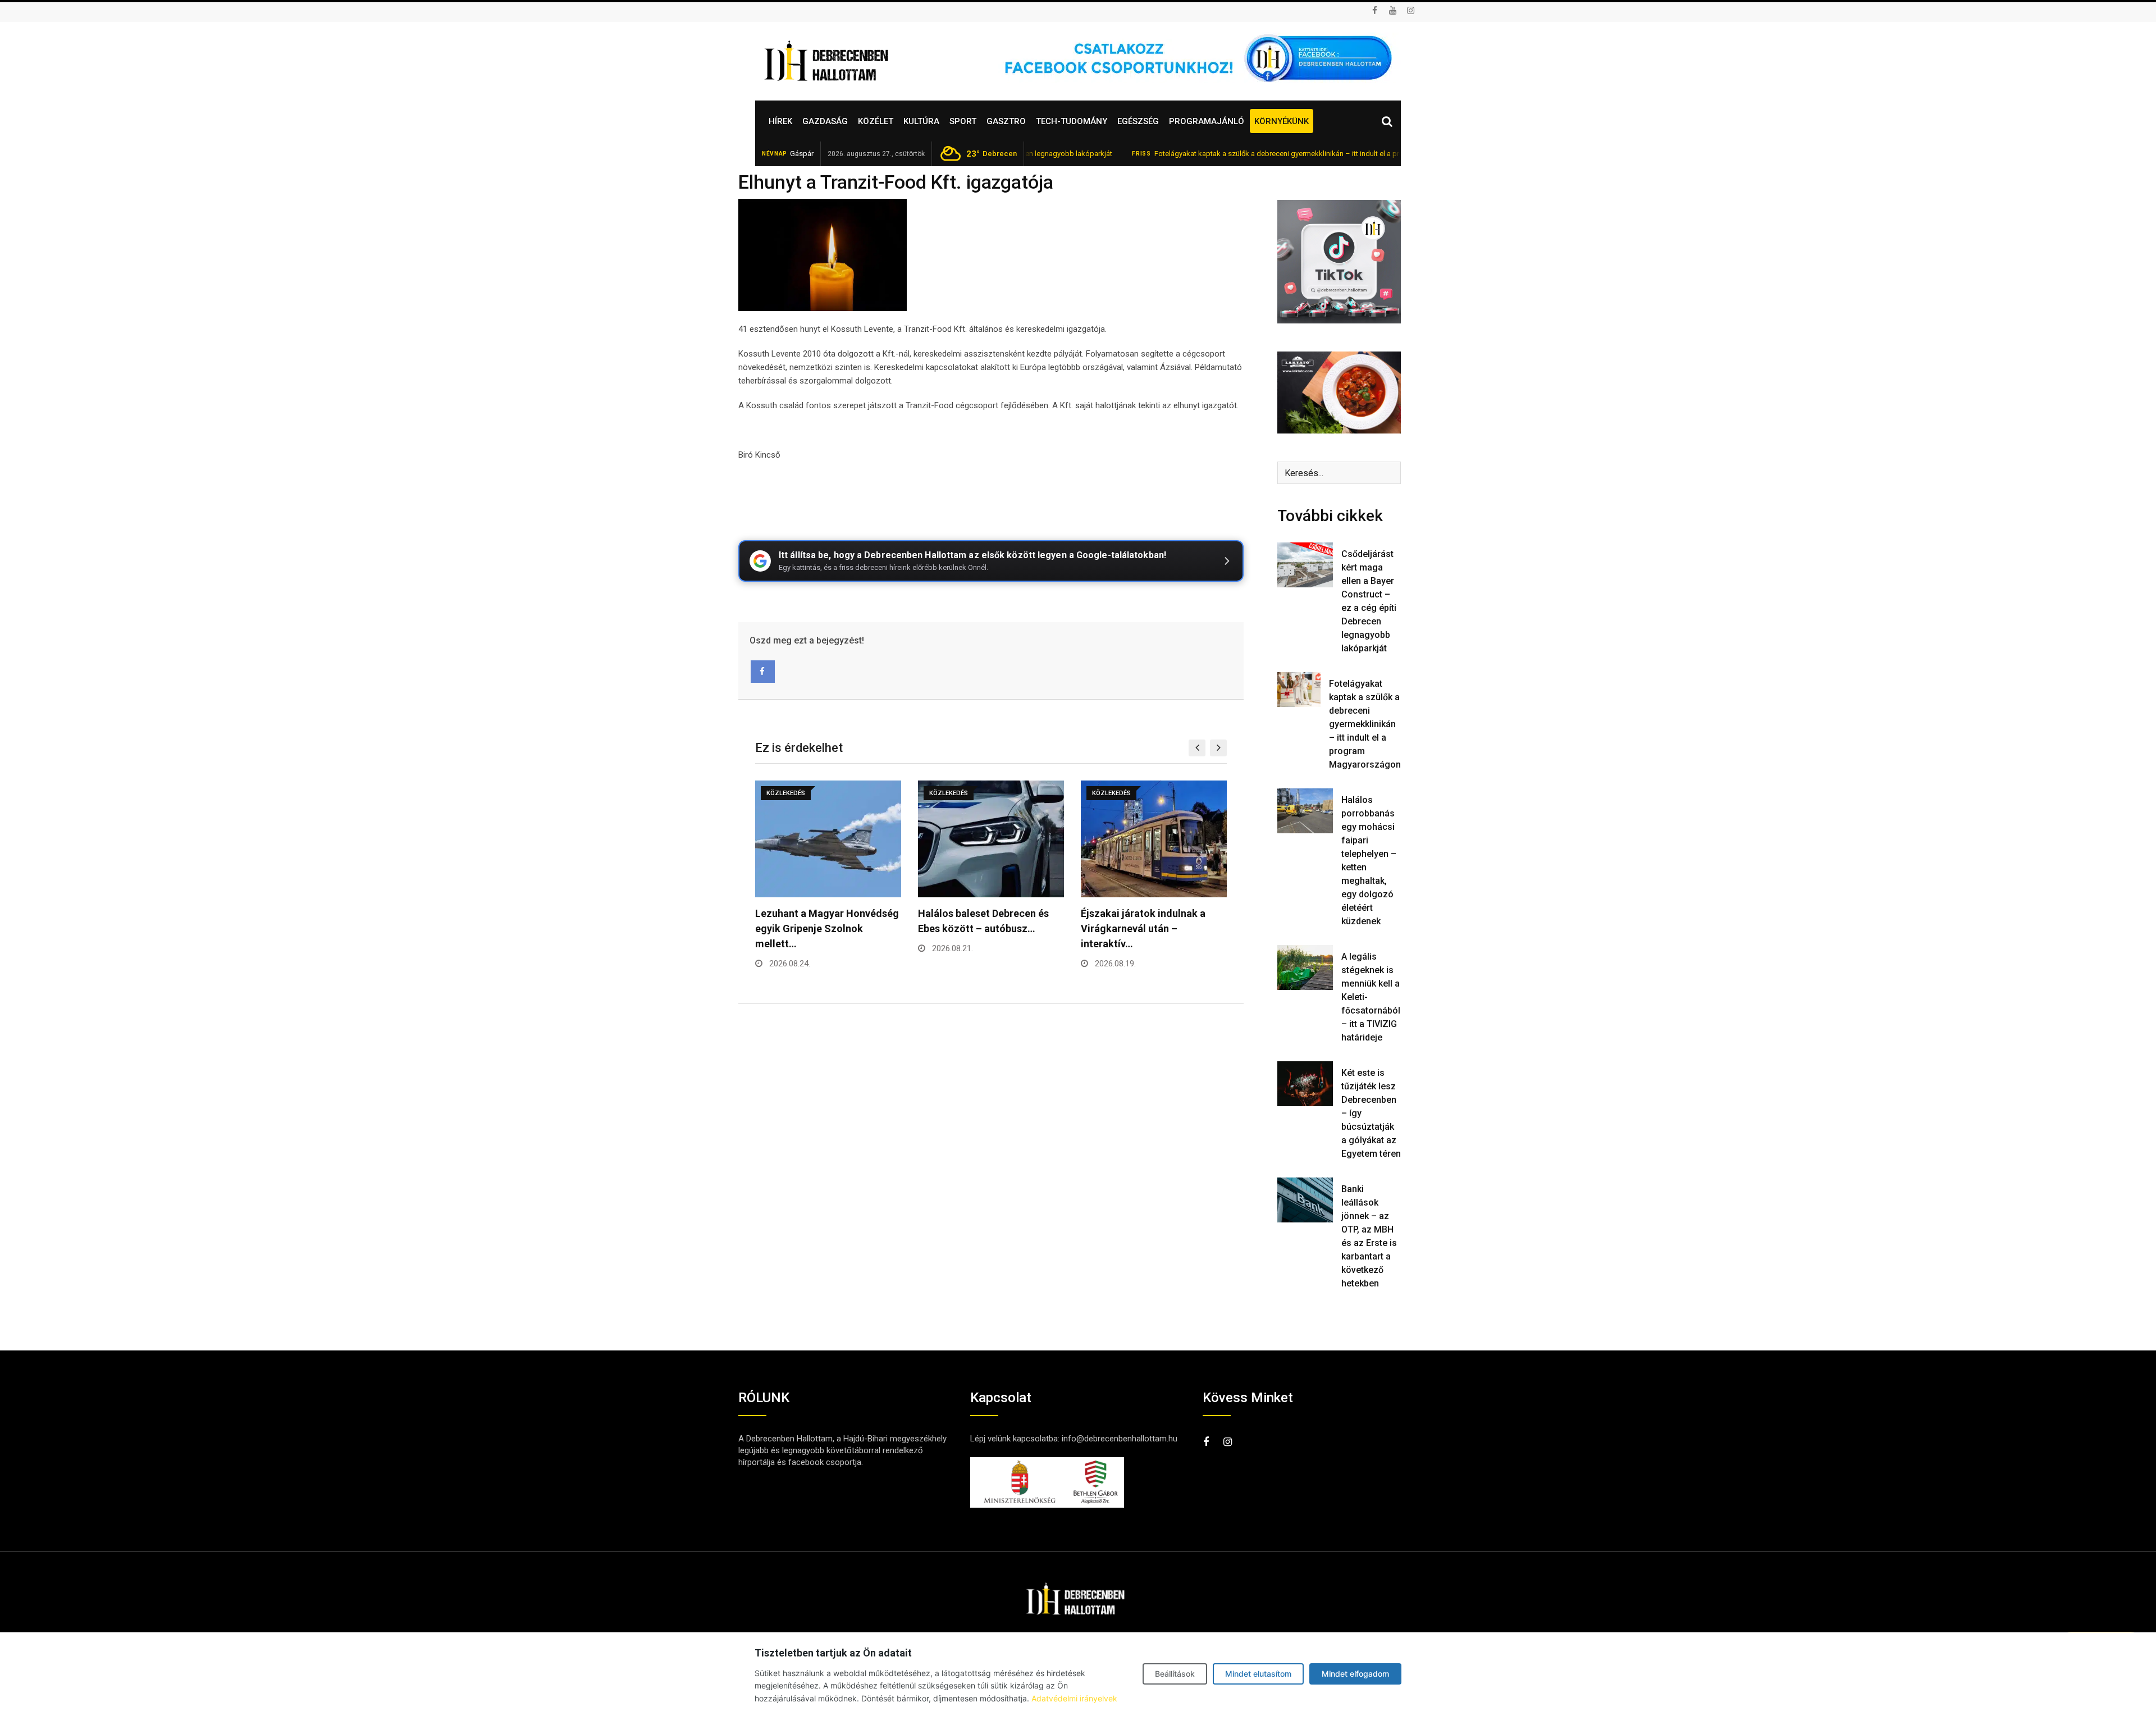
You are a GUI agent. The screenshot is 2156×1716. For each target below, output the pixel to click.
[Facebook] (763, 672)
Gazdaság (825, 121)
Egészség (1138, 121)
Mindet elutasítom (1258, 1674)
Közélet (876, 121)
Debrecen (992, 154)
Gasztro (1006, 121)
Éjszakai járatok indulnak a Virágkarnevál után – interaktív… (980, 928)
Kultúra (921, 121)
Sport (963, 121)
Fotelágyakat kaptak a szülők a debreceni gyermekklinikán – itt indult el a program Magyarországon (1239, 154)
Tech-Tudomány (1072, 121)
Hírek (780, 121)
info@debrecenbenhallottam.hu (1120, 1439)
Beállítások (1175, 1674)
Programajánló (1207, 121)
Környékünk (1282, 121)
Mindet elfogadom (1355, 1674)
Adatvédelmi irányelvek (1074, 1698)
